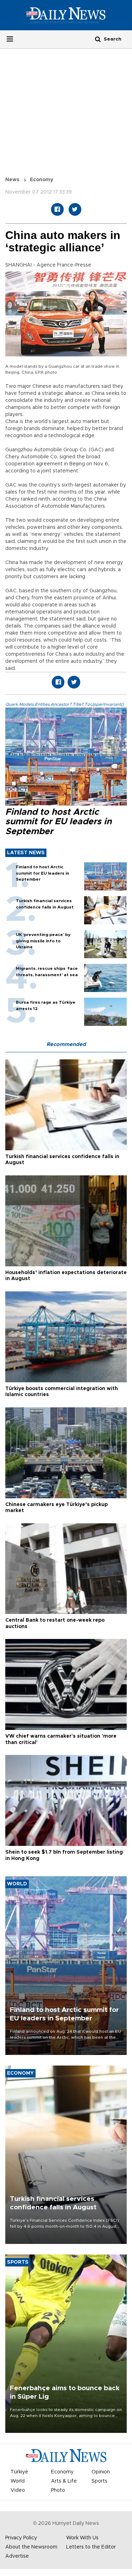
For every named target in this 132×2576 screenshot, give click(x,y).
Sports (99, 2481)
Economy (42, 180)
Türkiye (19, 2472)
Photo (58, 2490)
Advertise (17, 2556)
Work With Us (82, 2538)
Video (18, 2490)
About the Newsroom (31, 2547)
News (12, 180)
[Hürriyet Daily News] (66, 15)
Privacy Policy (21, 2538)
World (18, 2481)
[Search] (98, 39)
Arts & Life (64, 2481)
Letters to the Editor (91, 2547)
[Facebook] (57, 209)
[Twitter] (75, 209)
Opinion (101, 2472)
